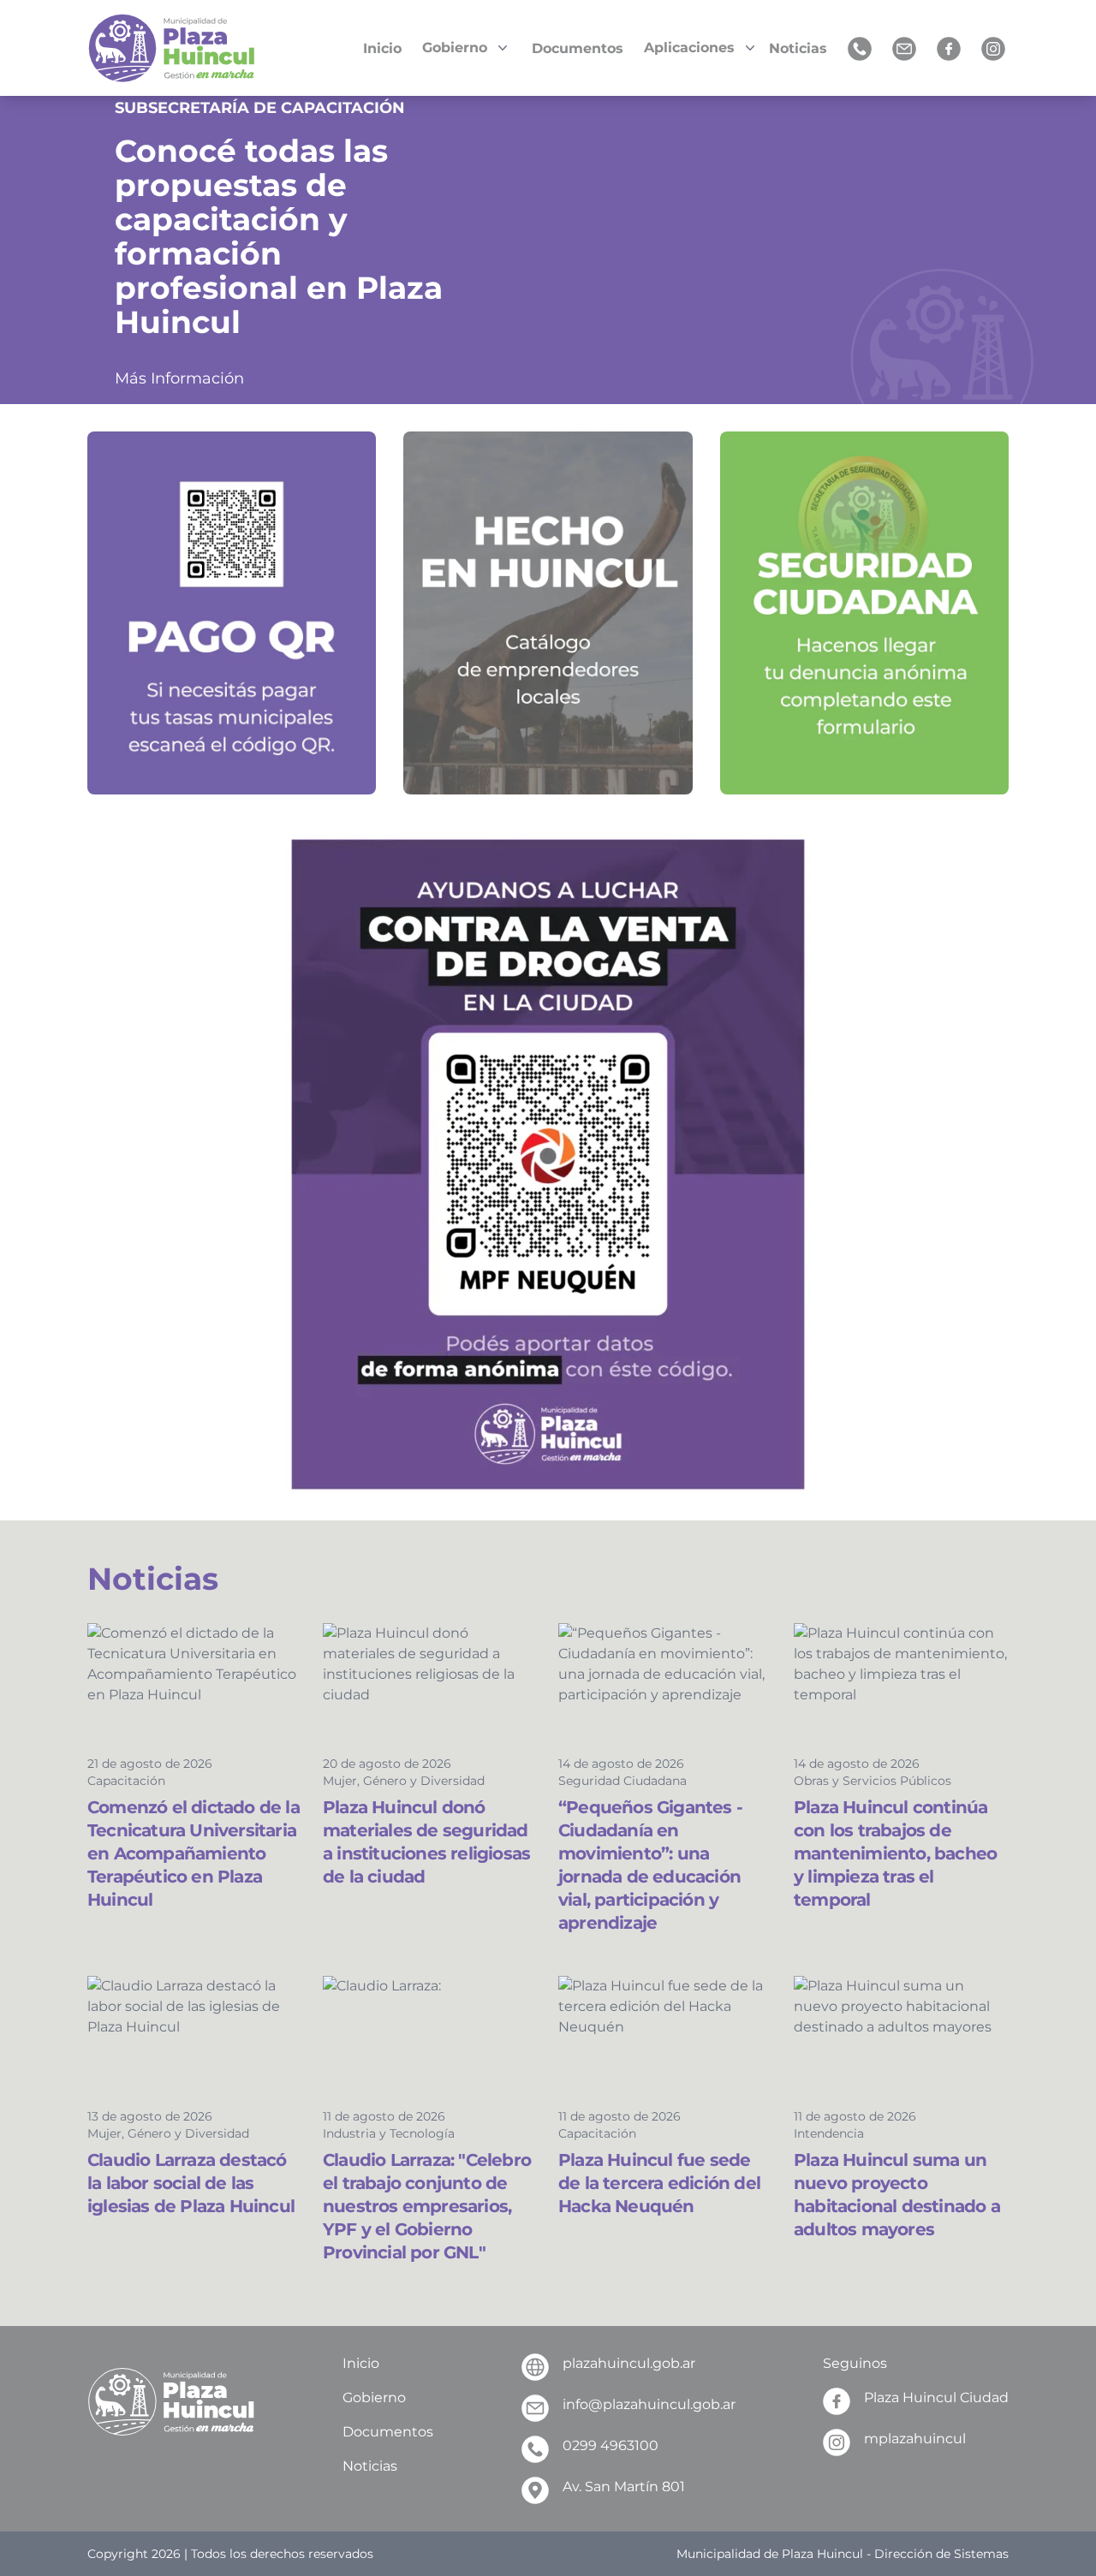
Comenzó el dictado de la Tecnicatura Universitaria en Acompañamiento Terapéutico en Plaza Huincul (194, 1853)
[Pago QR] (232, 613)
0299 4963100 (611, 2445)
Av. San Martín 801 (624, 2487)
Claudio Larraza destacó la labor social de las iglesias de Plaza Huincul (191, 2183)
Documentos (388, 2432)
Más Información (179, 378)
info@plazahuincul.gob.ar (649, 2404)
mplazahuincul (915, 2439)
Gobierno (374, 2398)
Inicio (361, 2363)
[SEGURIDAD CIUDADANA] (864, 613)
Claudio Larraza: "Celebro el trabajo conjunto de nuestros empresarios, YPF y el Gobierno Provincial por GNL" (427, 2206)
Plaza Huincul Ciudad (936, 2398)
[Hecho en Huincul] (548, 613)
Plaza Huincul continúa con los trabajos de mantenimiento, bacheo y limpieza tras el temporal (895, 1853)
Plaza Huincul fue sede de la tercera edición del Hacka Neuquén (659, 2183)
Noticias (370, 2466)
